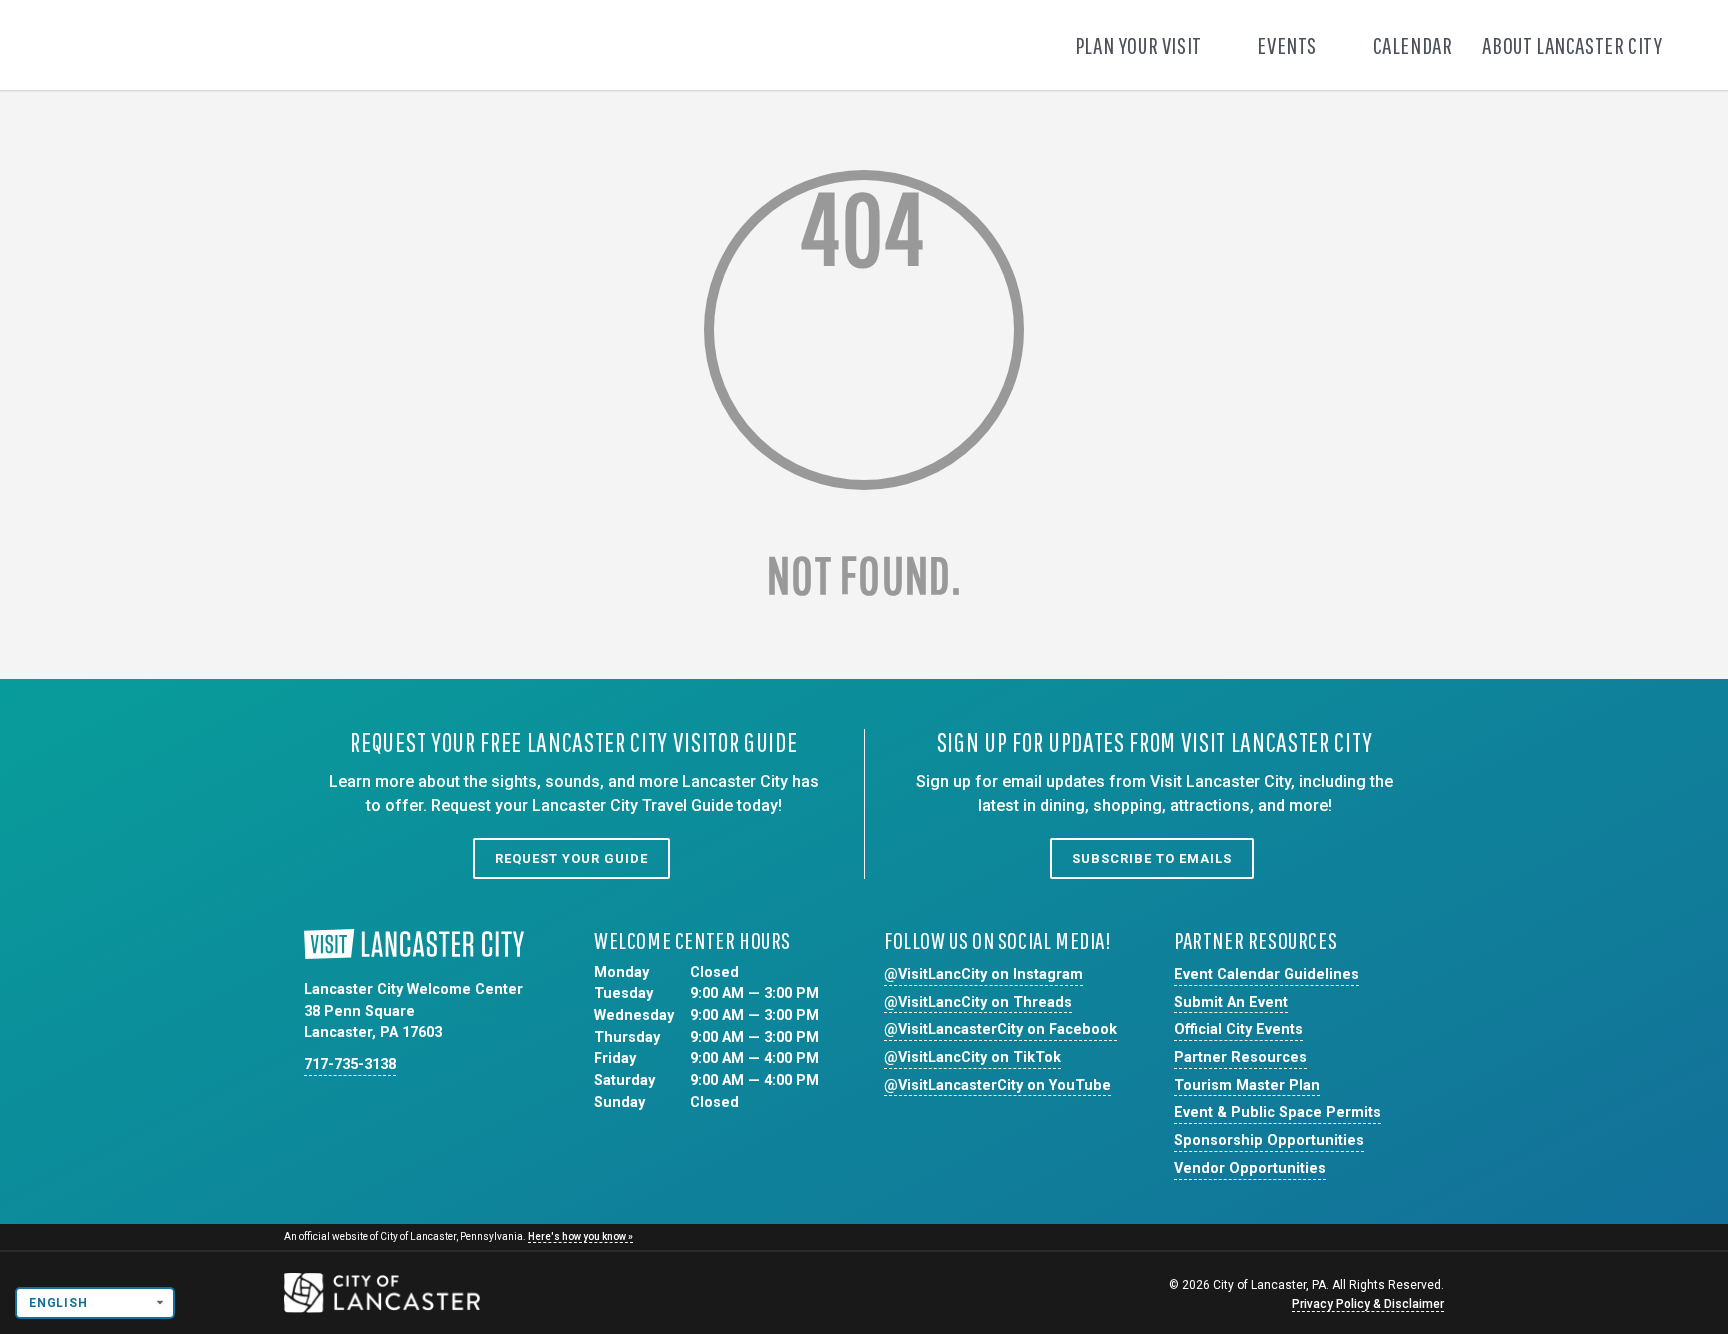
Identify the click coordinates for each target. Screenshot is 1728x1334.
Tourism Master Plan (1247, 1085)
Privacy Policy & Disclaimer (1368, 1304)
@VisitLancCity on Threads (978, 1002)
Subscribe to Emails (1152, 858)
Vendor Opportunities (1250, 1168)
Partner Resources (1240, 1057)
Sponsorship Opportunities (1269, 1140)
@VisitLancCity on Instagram (983, 974)
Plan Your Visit (1140, 45)
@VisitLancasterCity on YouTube (997, 1085)
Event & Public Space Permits (1277, 1112)
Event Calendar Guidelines (1266, 974)
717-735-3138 (350, 1064)
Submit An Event (1231, 1002)
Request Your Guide (571, 858)
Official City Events (1238, 1029)
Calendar (1413, 45)
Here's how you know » (580, 1236)
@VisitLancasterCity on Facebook (1000, 1029)
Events (1288, 45)
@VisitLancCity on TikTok (972, 1057)
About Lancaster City (1574, 45)
